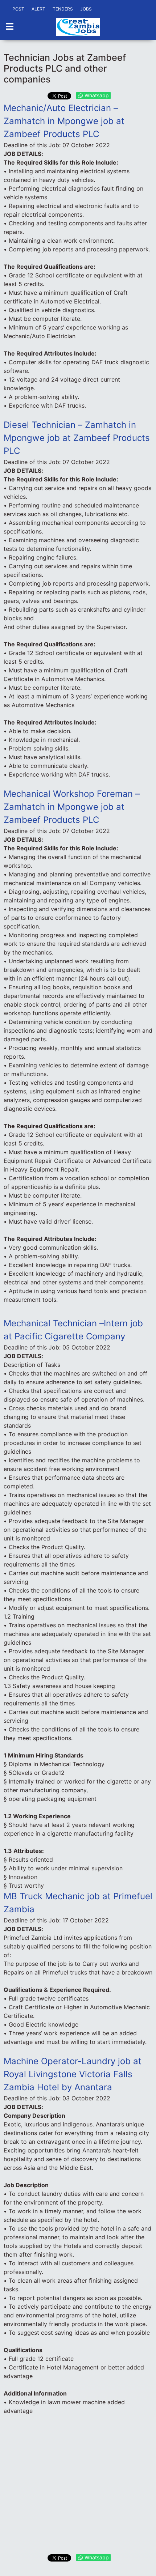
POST (18, 9)
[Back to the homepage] (78, 27)
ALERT (38, 9)
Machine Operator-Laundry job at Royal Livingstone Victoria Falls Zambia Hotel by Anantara (73, 2074)
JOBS (86, 9)
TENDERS (63, 9)
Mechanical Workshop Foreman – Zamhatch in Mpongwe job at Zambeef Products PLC (72, 807)
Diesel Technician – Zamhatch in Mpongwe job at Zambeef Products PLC (77, 438)
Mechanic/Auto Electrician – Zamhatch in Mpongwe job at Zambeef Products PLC (64, 121)
